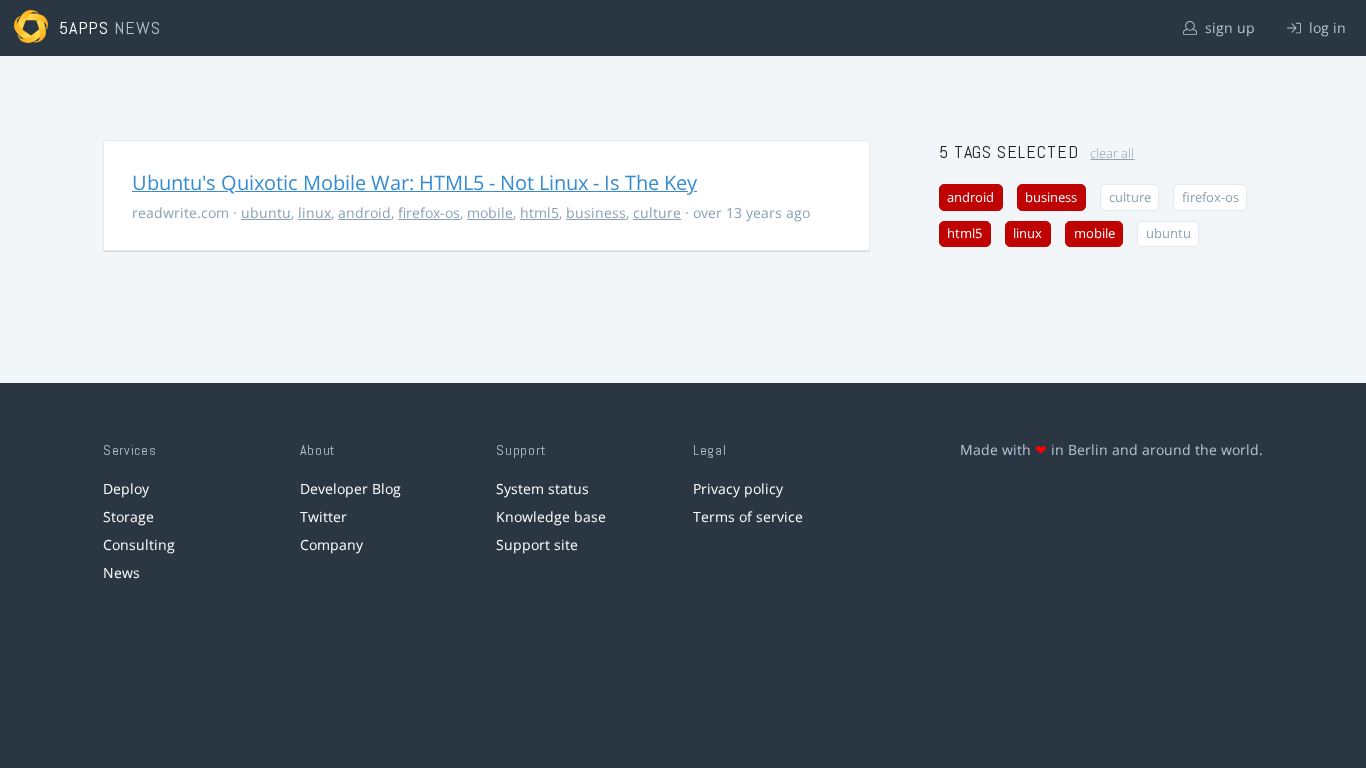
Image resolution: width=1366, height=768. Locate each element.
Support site (537, 544)
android (364, 212)
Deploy (126, 488)
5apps (84, 27)
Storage (128, 516)
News (121, 572)
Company (331, 544)
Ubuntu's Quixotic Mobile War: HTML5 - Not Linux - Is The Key (414, 182)
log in (1325, 27)
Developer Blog (350, 488)
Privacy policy (738, 488)
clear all (1112, 153)
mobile (490, 212)
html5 (539, 212)
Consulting (139, 544)
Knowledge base (551, 516)
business (596, 212)
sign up (1228, 27)
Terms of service (748, 516)
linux (314, 212)
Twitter (323, 516)
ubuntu (266, 212)
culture (657, 212)
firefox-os (429, 212)
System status (542, 488)
